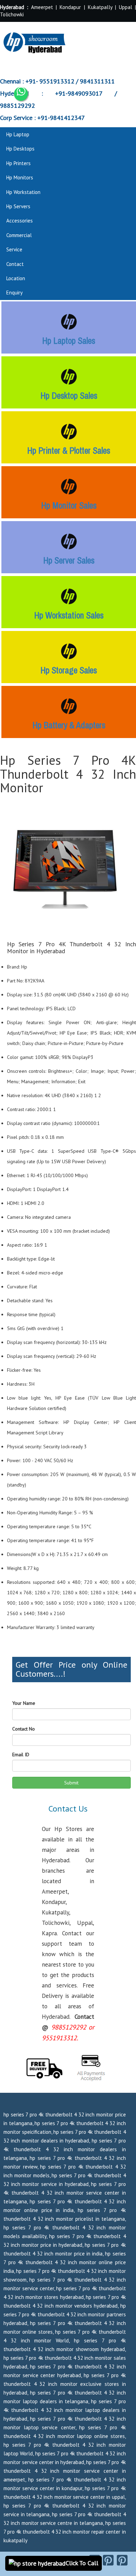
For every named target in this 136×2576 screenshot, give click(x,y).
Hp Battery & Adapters (69, 725)
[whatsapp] (21, 94)
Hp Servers (18, 206)
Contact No (24, 1729)
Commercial (19, 235)
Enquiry (14, 293)
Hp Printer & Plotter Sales (69, 451)
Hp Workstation (23, 192)
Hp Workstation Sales (69, 615)
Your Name (24, 1703)
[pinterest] (108, 2560)
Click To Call (82, 2563)
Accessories (20, 221)
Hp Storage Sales (69, 670)
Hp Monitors (20, 177)
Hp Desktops (20, 149)
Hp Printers (18, 163)
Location (16, 278)
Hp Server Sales (69, 560)
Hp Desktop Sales (69, 396)
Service (14, 249)
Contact (15, 264)
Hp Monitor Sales (69, 505)
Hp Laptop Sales (69, 341)
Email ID (21, 1755)
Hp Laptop (18, 134)
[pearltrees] (122, 2560)
